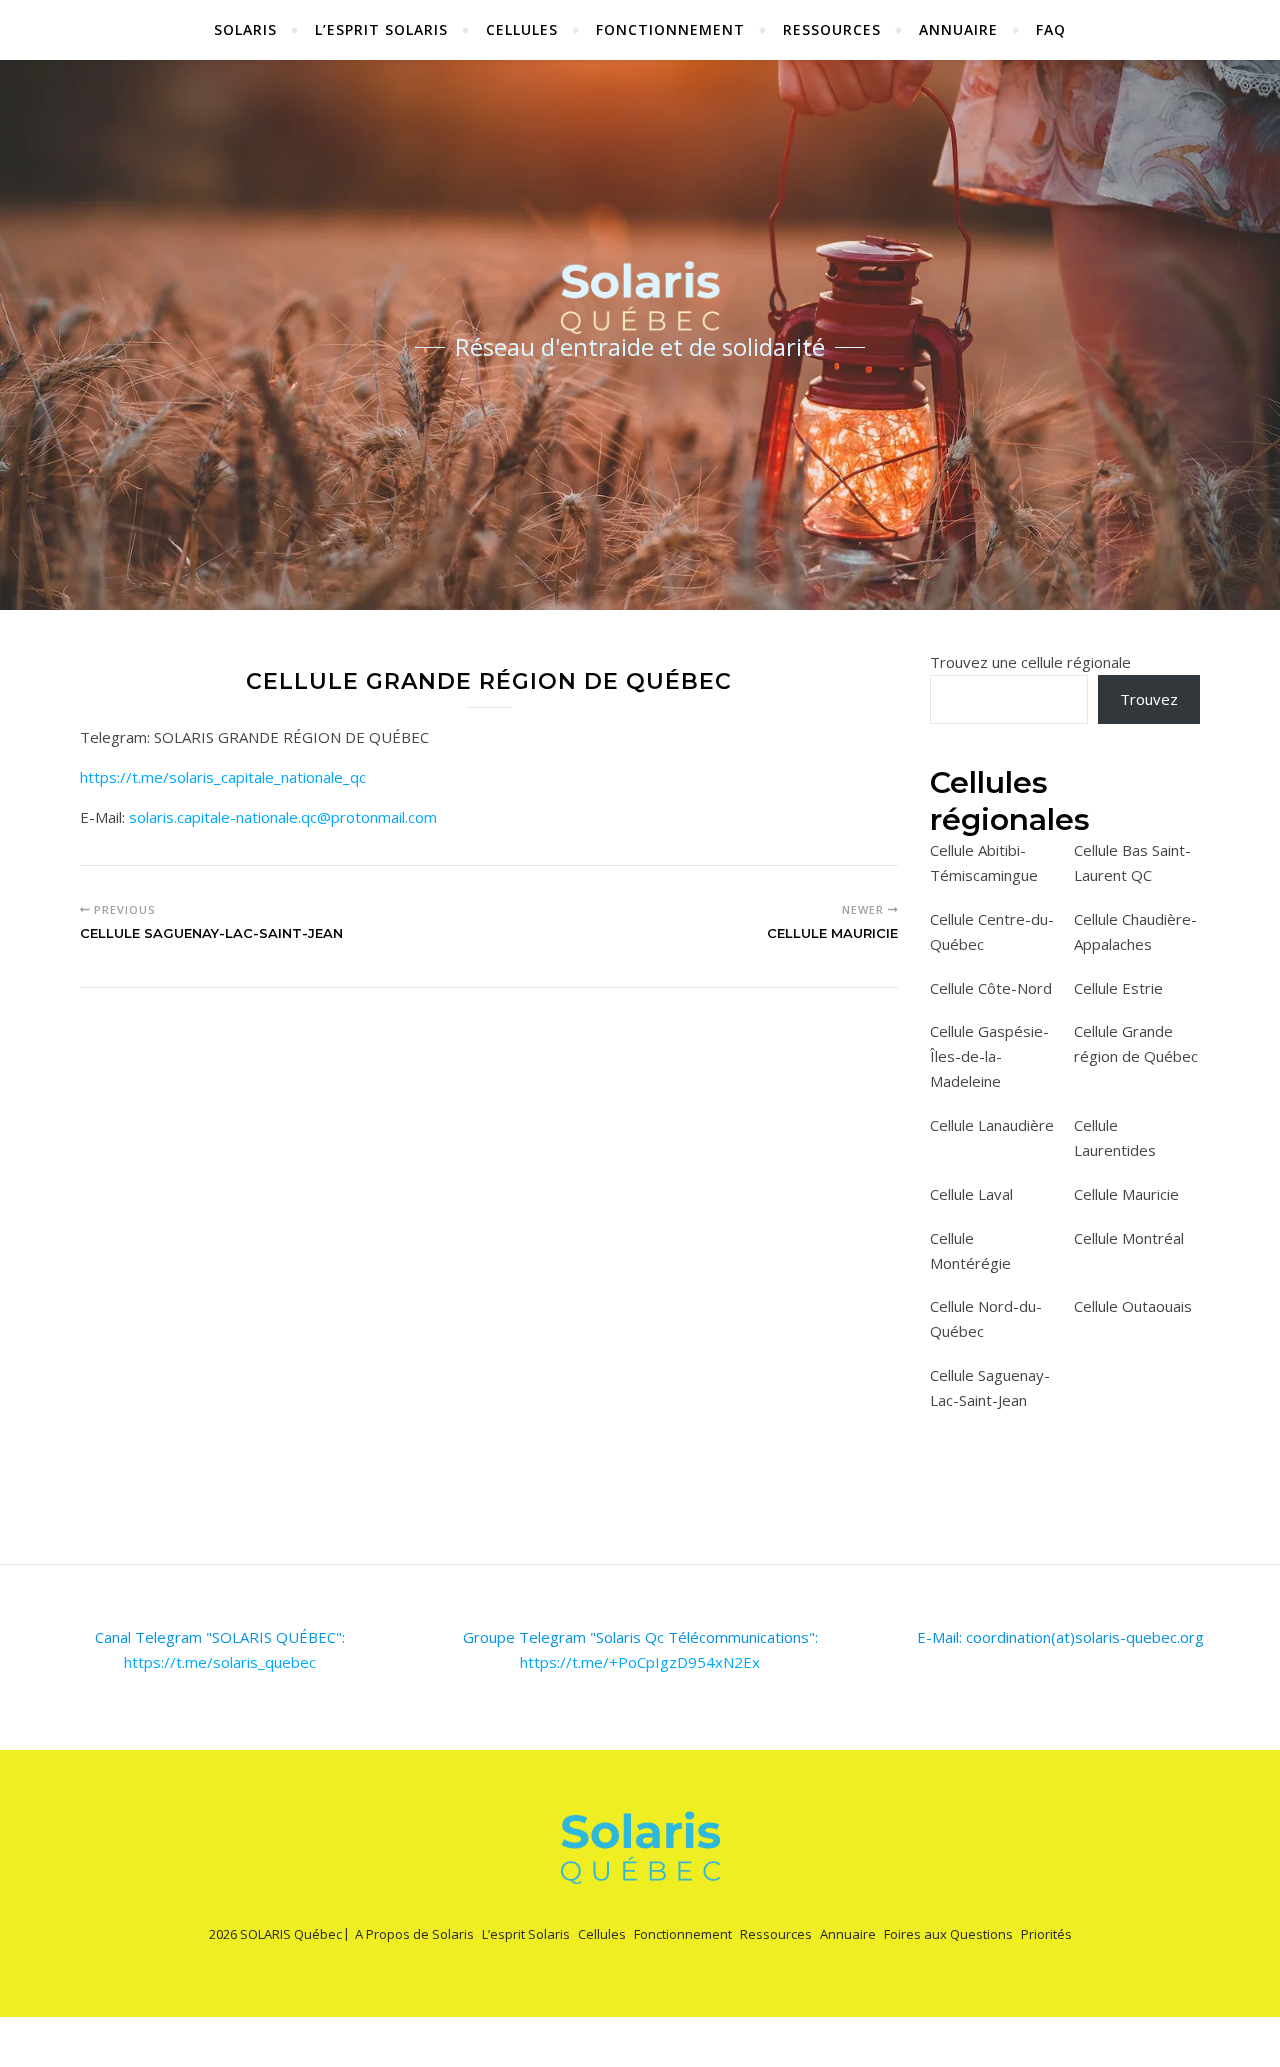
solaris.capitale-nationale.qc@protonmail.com (283, 817)
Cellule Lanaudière (992, 1125)
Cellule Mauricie (1126, 1194)
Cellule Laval (971, 1194)
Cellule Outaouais (1133, 1306)
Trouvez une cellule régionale (1030, 662)
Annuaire (958, 29)
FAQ (1051, 29)
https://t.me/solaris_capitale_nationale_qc (223, 777)
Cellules (522, 29)
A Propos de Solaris (414, 1934)
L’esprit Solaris (381, 29)
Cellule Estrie (1118, 988)
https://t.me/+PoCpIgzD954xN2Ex (640, 1662)
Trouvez (1149, 699)
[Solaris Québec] (640, 297)
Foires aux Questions (948, 1934)
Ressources (832, 29)
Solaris (245, 29)
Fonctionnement (670, 29)
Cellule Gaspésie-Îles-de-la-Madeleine (989, 1056)
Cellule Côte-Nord (991, 988)
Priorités (1046, 1934)
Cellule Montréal (1129, 1238)
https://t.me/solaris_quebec (220, 1662)
